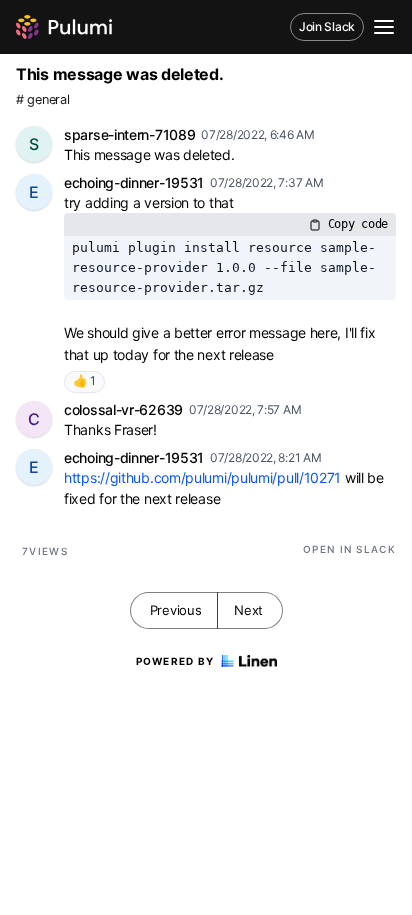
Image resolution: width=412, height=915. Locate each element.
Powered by (175, 661)
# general (42, 99)
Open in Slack (349, 549)
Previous (176, 610)
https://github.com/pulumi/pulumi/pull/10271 (202, 477)
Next (248, 610)
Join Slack (327, 26)
